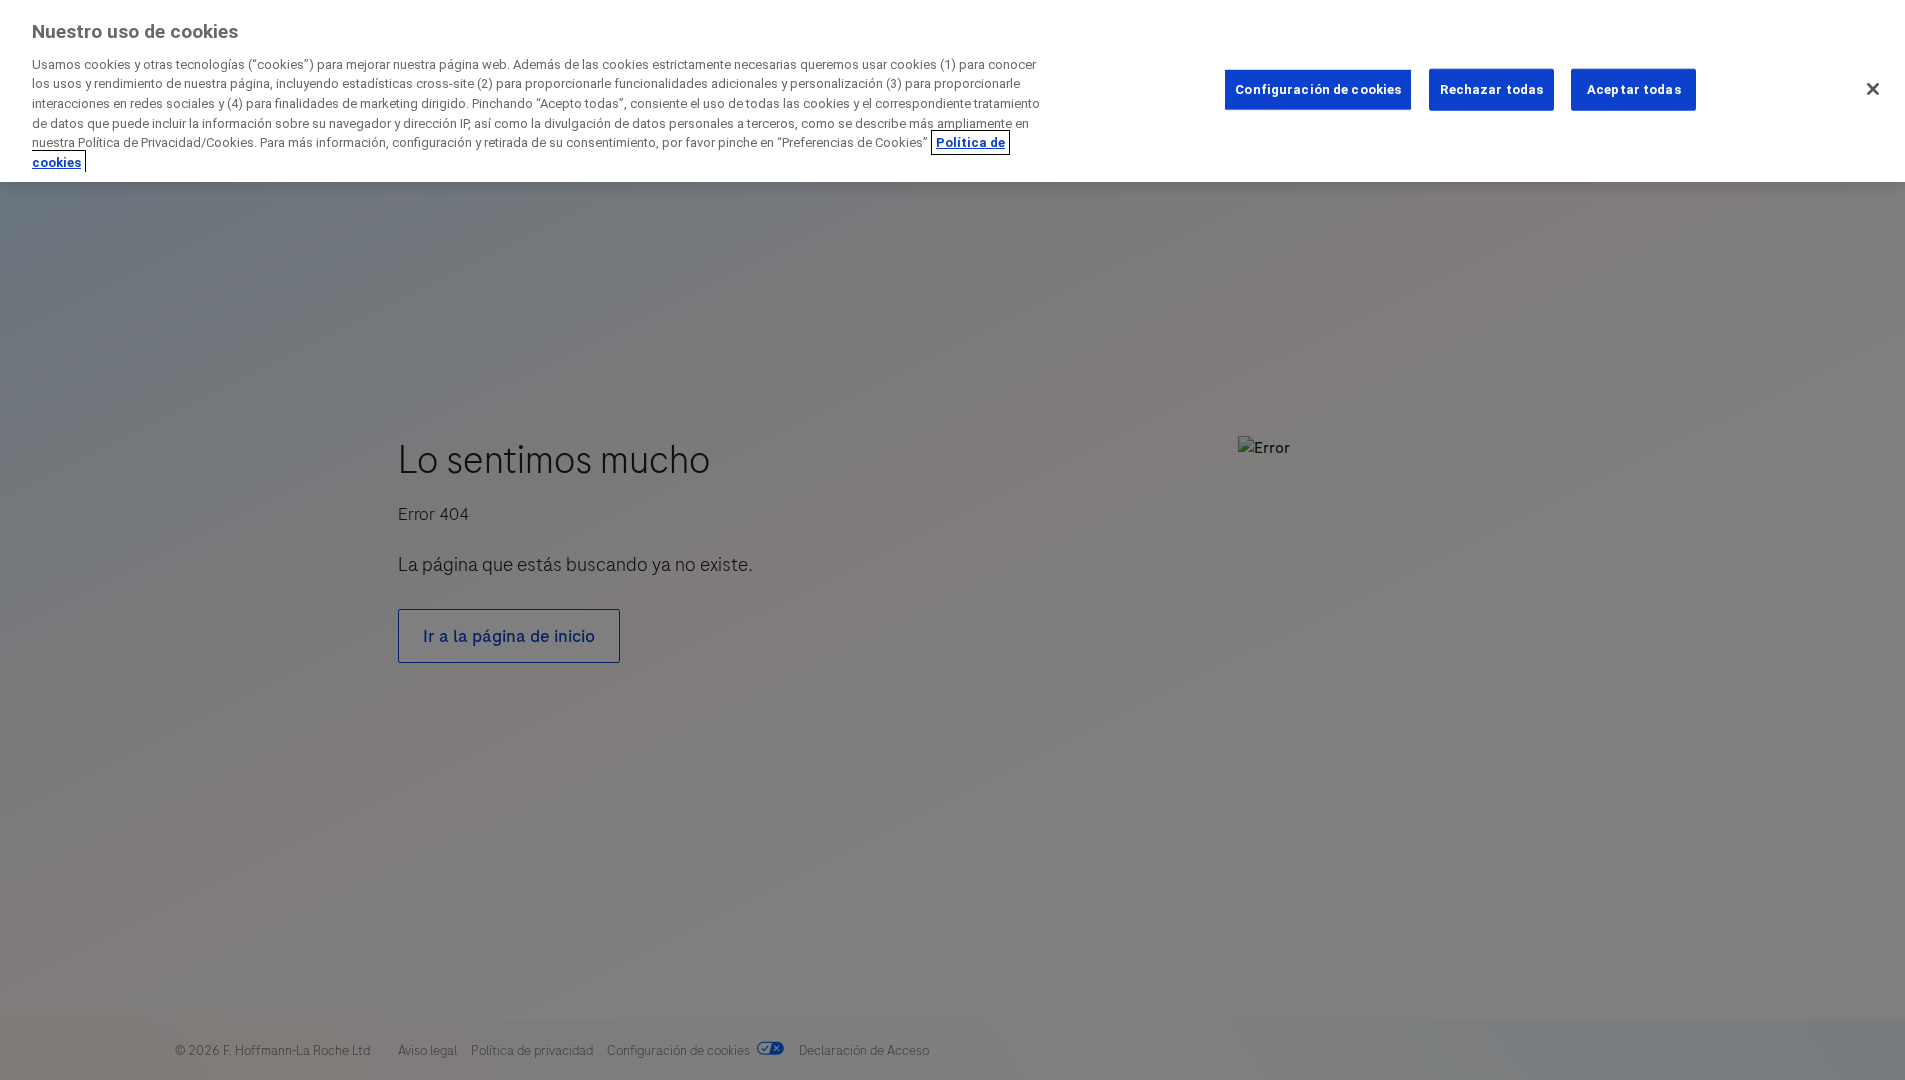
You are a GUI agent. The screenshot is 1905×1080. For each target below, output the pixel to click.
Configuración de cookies (1318, 89)
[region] (952, 91)
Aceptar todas (1634, 89)
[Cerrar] (1873, 89)
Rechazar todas (1491, 89)
